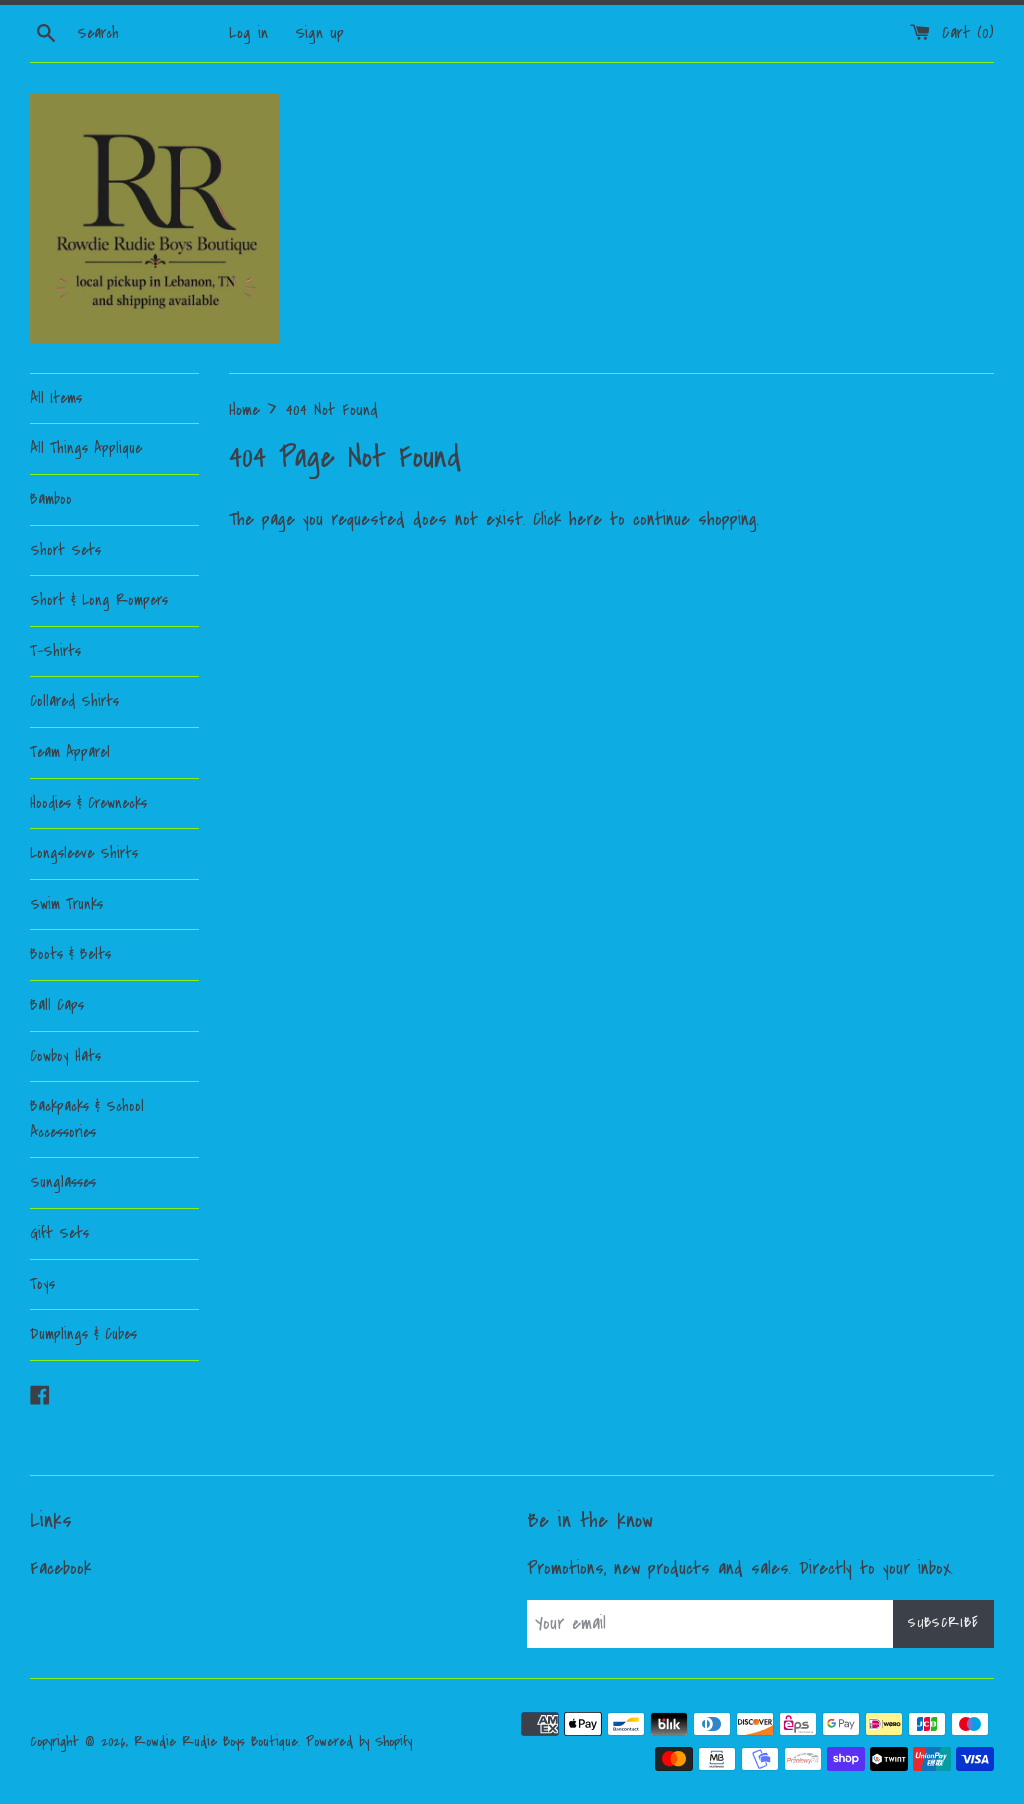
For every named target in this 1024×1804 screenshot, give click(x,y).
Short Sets (65, 550)
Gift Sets (59, 1233)
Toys (42, 1284)
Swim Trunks (66, 904)
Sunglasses (63, 1182)
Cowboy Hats (65, 1056)
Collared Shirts (74, 701)
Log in (248, 33)
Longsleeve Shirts (84, 853)
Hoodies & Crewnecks (88, 803)
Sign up (319, 33)
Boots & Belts (70, 954)
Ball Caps (57, 1005)
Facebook (60, 1568)
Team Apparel (70, 752)
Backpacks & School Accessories (87, 1119)
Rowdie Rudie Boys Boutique (216, 1741)
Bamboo (51, 499)
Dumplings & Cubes (83, 1334)
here (585, 519)
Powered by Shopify (359, 1741)
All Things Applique (86, 448)
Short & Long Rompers (99, 600)
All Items (56, 398)
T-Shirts (55, 651)
